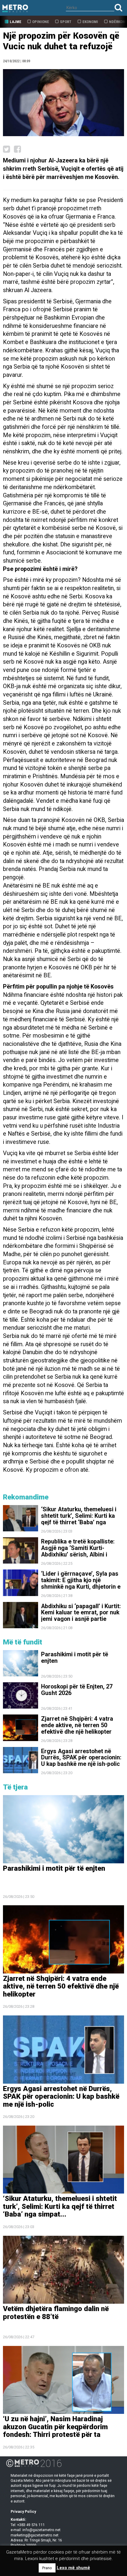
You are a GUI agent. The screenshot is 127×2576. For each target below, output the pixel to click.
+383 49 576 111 (31, 2525)
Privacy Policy (23, 2511)
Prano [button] (47, 2568)
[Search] (118, 8)
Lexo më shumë (73, 2568)
